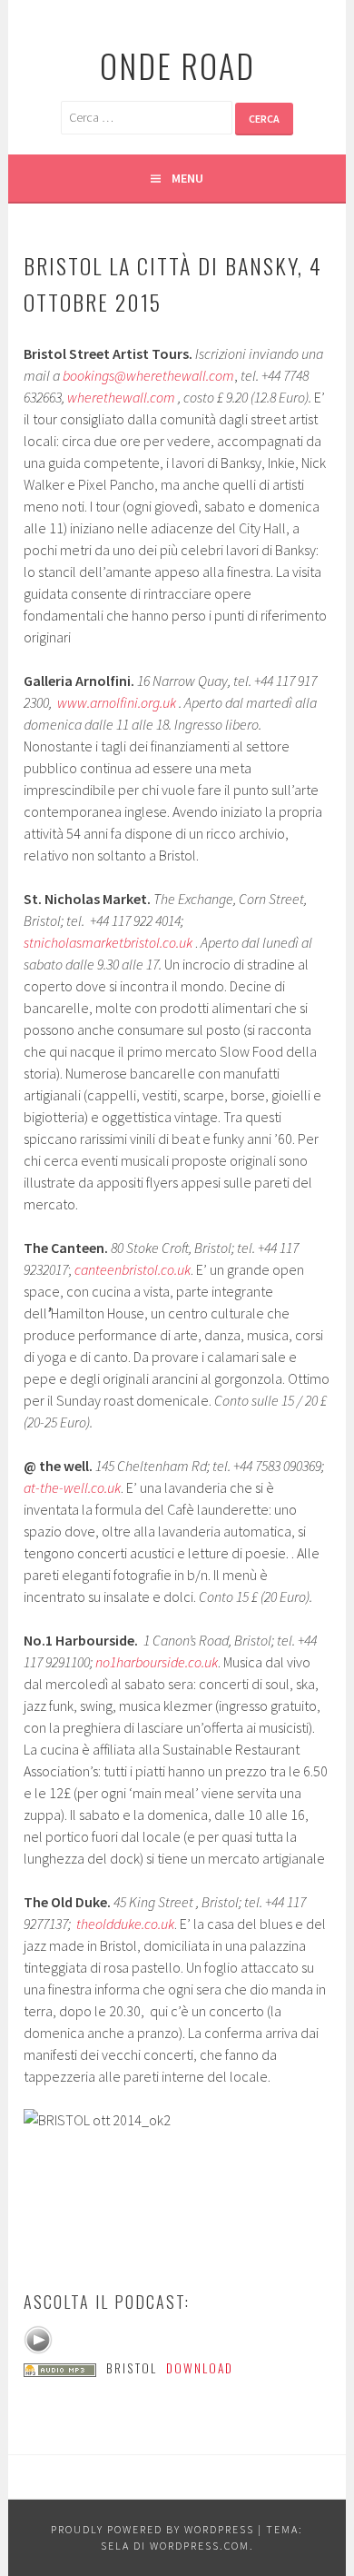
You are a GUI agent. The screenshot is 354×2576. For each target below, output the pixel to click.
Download (200, 2368)
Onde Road (177, 65)
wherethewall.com (121, 397)
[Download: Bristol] (60, 2368)
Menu (187, 178)
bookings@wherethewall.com (148, 375)
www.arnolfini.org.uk (117, 702)
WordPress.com (200, 2546)
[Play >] (38, 2340)
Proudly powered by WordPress (152, 2529)
